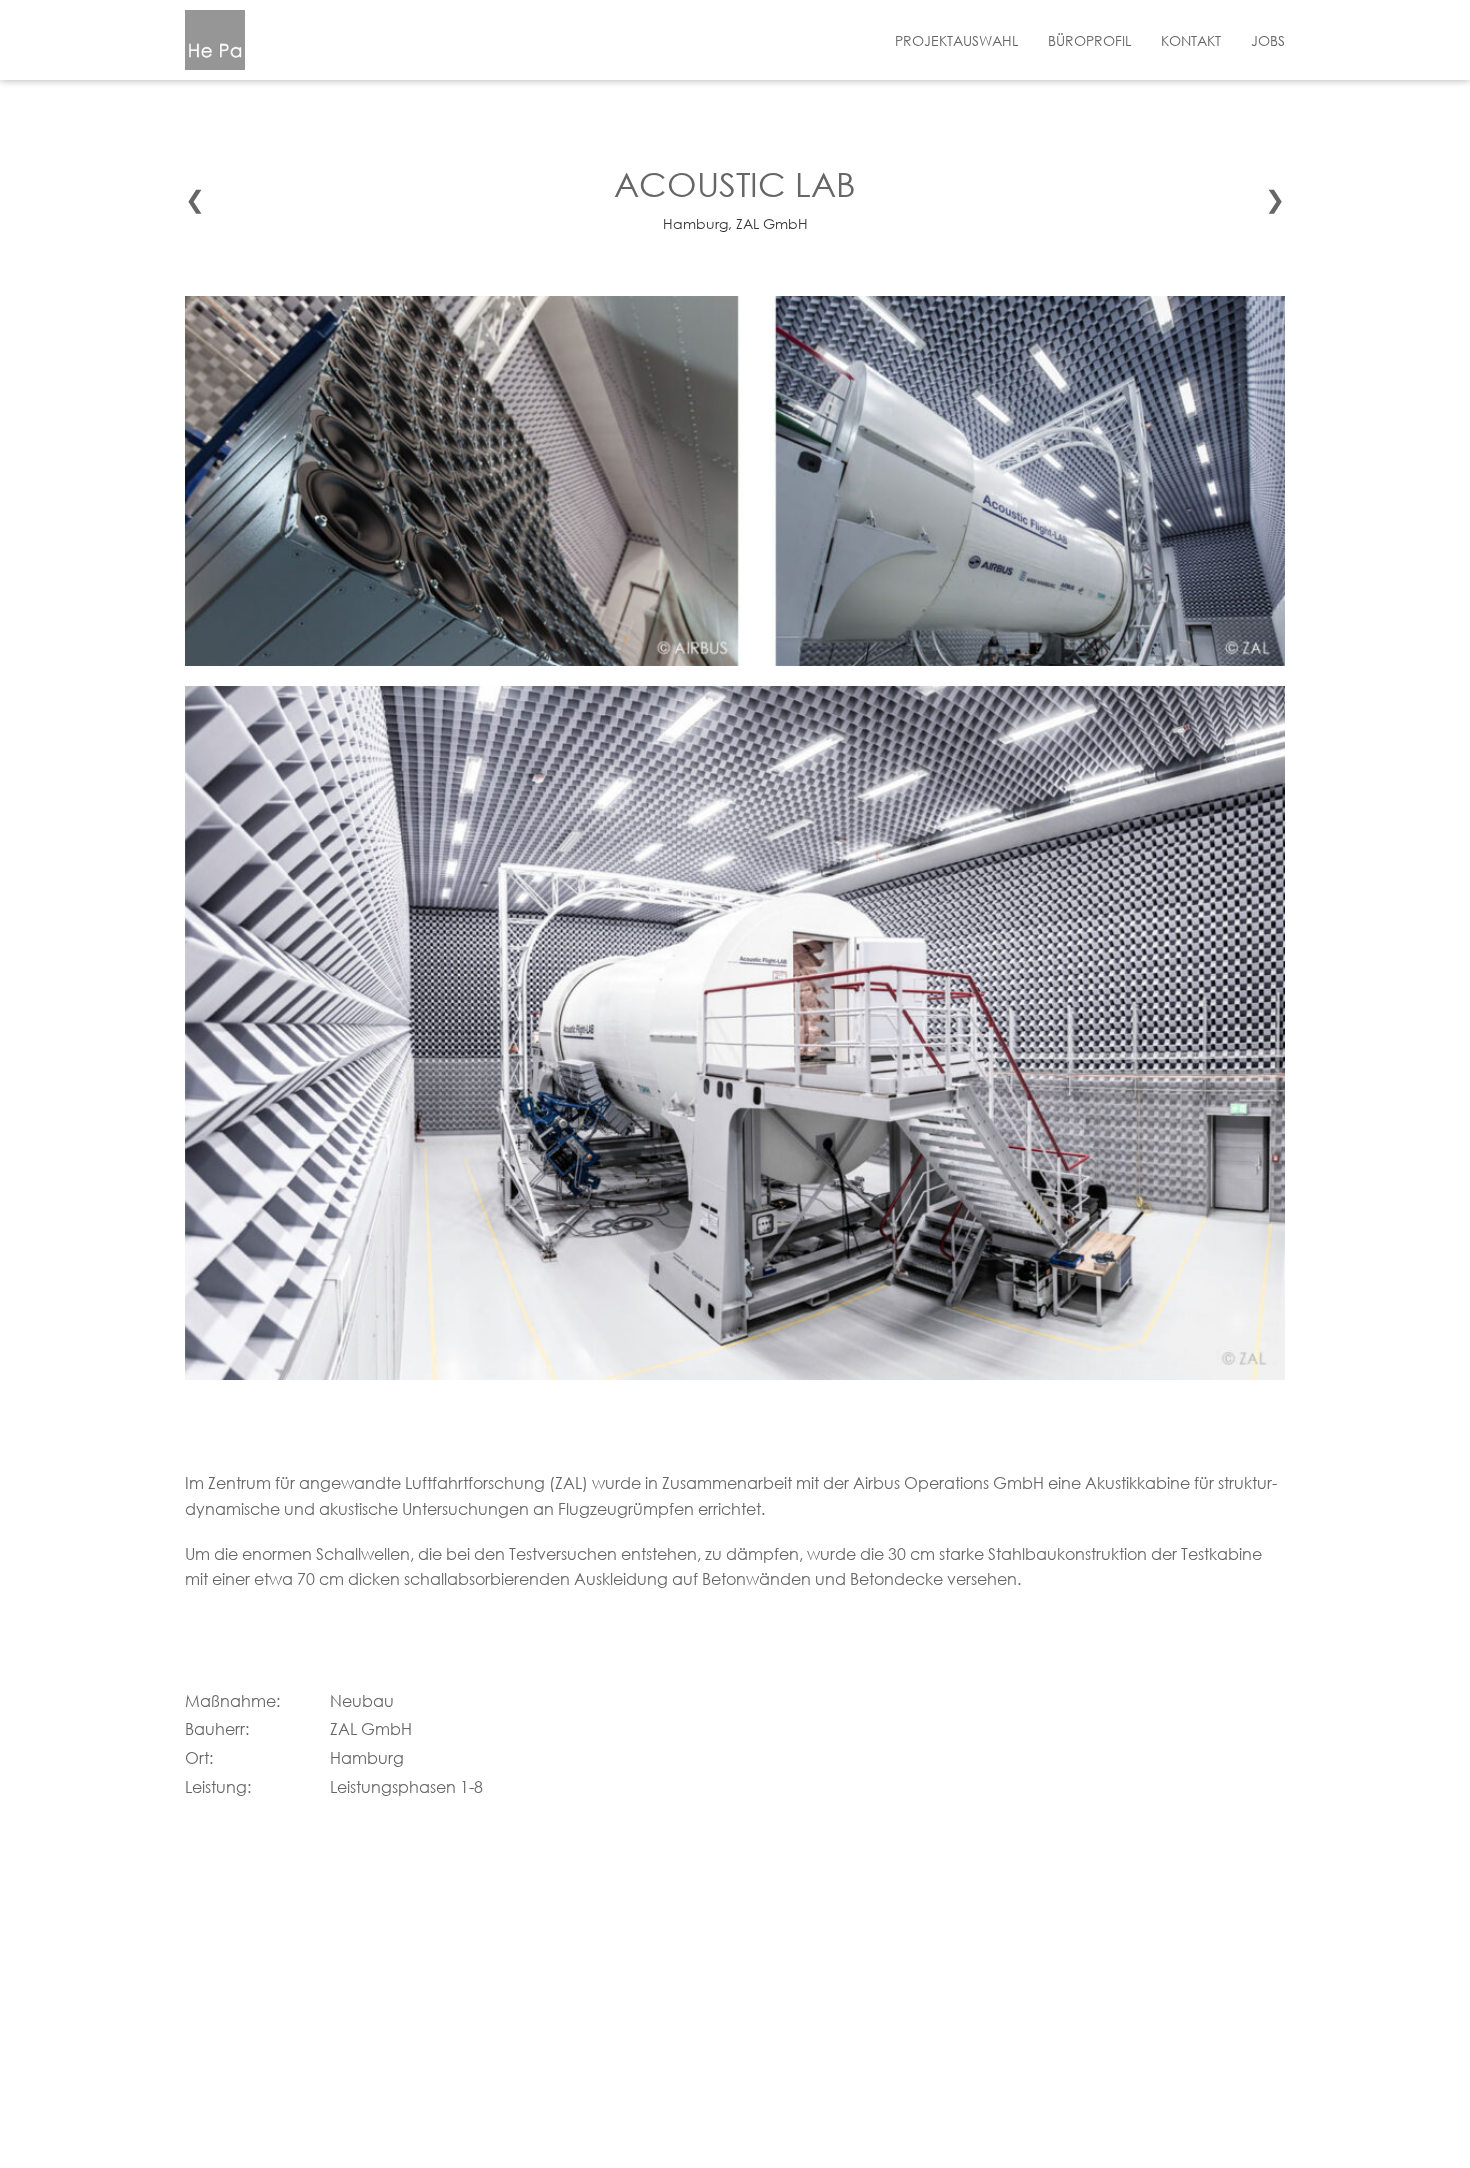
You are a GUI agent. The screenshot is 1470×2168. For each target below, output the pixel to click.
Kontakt (1191, 40)
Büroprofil (1089, 40)
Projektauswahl (956, 40)
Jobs (1268, 40)
